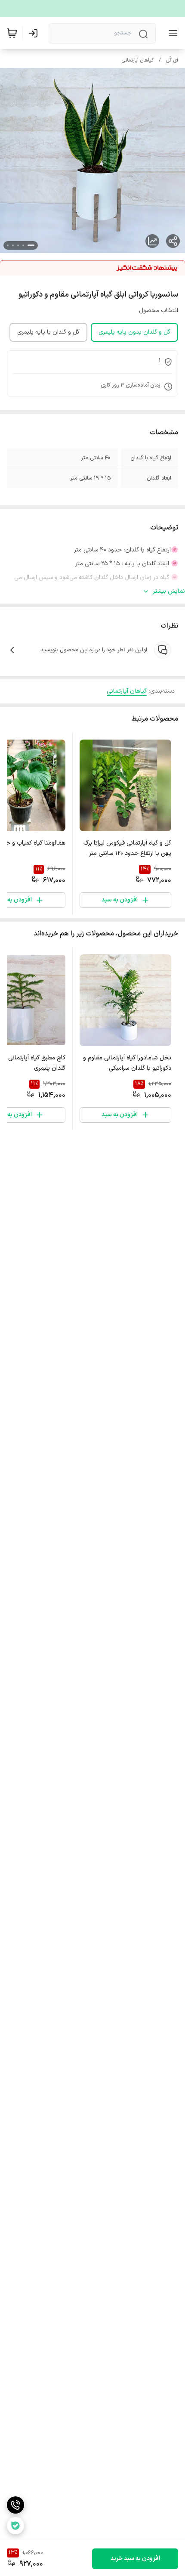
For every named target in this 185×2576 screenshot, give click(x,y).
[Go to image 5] (8, 245)
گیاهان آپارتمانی (138, 60)
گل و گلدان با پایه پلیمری (48, 332)
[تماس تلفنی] (15, 2505)
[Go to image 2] (23, 245)
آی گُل (172, 60)
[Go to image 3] (18, 245)
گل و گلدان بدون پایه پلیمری (134, 332)
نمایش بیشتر (169, 591)
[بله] (15, 2526)
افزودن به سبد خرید (135, 2559)
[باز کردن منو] (171, 33)
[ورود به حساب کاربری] (35, 33)
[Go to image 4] (13, 245)
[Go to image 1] (31, 245)
